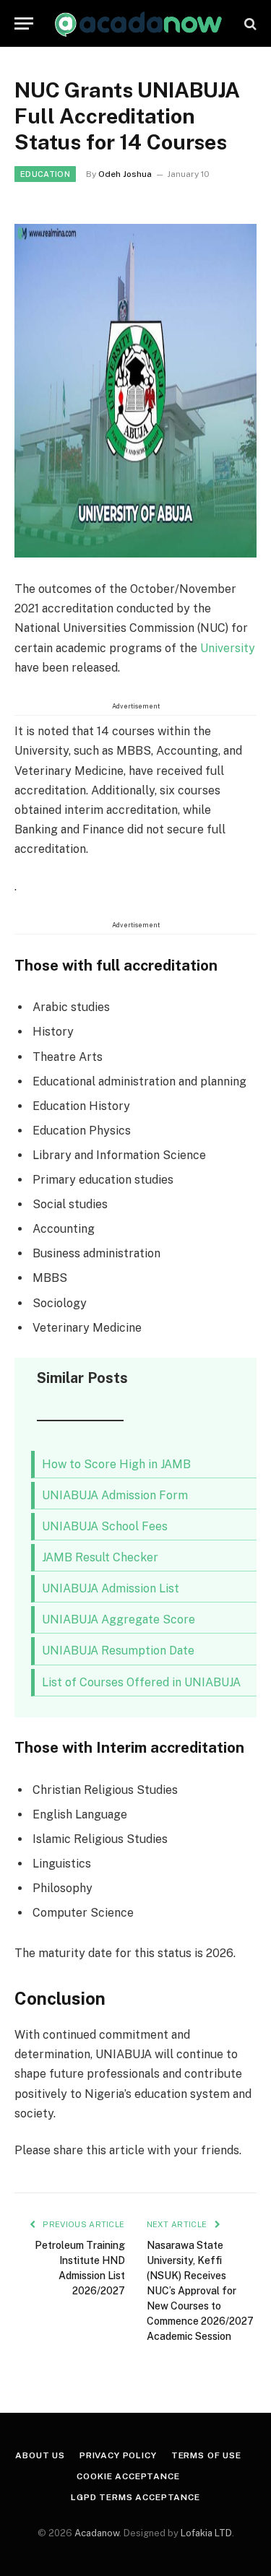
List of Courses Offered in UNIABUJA (141, 1682)
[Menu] (24, 23)
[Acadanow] (139, 23)
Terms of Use (206, 2455)
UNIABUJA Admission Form (115, 1495)
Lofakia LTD (206, 2533)
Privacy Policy (118, 2455)
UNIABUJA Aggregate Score (119, 1619)
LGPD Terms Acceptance (135, 2497)
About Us (40, 2455)
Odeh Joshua (125, 174)
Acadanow (97, 2533)
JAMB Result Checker (100, 1557)
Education (45, 174)
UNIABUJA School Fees (105, 1526)
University (228, 648)
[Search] (249, 23)
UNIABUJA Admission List (111, 1588)
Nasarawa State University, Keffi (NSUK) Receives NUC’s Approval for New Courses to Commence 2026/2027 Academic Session (200, 2291)
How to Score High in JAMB (116, 1464)
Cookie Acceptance (128, 2476)
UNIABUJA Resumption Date (118, 1651)
